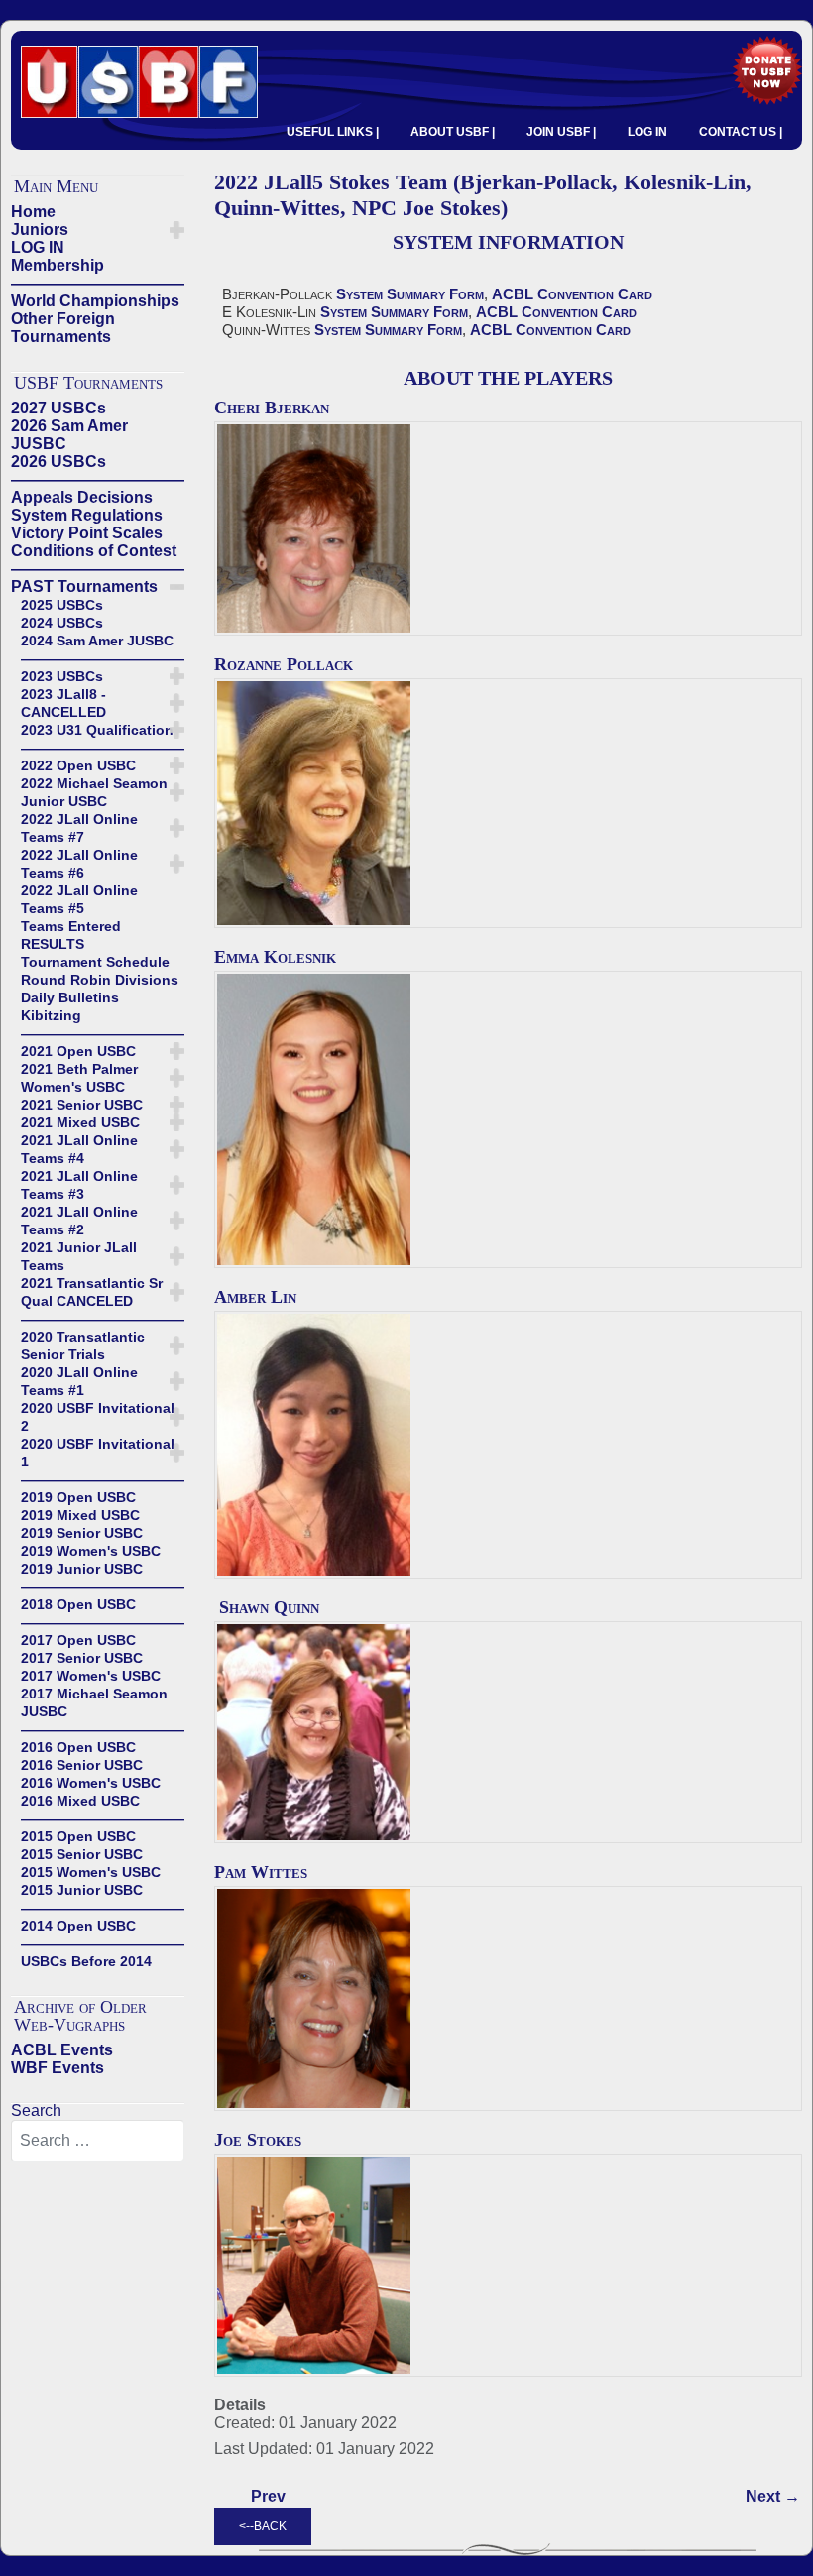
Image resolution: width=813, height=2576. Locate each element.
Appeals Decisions (82, 497)
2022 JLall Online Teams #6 (79, 864)
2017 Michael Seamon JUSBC (94, 1702)
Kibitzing (51, 1015)
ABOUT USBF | (453, 132)
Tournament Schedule (95, 962)
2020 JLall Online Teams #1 (79, 1381)
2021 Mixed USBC (80, 1122)
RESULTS (53, 944)
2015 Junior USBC (82, 1890)
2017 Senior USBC (82, 1658)
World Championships (95, 301)
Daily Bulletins (70, 997)
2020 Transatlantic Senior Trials (83, 1346)
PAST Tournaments (84, 586)
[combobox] (98, 2141)
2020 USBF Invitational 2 (98, 1417)
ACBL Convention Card (572, 294)
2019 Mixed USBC (80, 1515)
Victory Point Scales (87, 533)
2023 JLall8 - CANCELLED (63, 703)
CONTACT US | (741, 132)
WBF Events (58, 2068)
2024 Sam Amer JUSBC (97, 641)
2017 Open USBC (78, 1640)
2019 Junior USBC (82, 1569)
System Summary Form (410, 294)
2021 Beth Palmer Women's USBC (79, 1078)
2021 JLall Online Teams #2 (79, 1221)
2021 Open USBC (78, 1051)
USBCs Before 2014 (86, 1961)
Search (36, 2110)
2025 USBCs (62, 605)
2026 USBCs (58, 462)
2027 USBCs (58, 408)
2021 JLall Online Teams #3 (79, 1185)
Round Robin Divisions (100, 980)
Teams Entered (71, 926)
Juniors (40, 230)
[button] (177, 230)
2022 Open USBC (78, 765)
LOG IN (647, 132)
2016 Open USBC (78, 1747)
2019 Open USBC (78, 1497)
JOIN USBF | (561, 132)
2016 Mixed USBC (80, 1801)
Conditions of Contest (94, 551)
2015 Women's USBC (91, 1872)
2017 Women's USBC (91, 1676)
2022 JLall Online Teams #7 (79, 828)
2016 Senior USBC (82, 1765)
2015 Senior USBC (82, 1854)
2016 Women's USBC (91, 1783)
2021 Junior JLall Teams (79, 1256)
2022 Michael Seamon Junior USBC (94, 792)
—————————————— (98, 283)
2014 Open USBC (78, 1926)
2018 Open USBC (78, 1604)
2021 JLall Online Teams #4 (79, 1149)
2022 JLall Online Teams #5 (79, 899)
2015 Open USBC (78, 1836)
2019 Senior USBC (82, 1533)
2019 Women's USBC (91, 1551)
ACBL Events (62, 2050)
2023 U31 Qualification (97, 730)
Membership (58, 265)
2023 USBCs (62, 676)
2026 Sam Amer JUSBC (69, 435)
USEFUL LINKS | (333, 132)
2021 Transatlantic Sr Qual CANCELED (92, 1292)
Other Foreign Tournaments (63, 328)
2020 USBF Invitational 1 (98, 1453)
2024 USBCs (62, 623)
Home (33, 212)
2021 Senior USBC (82, 1105)
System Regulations (87, 515)
